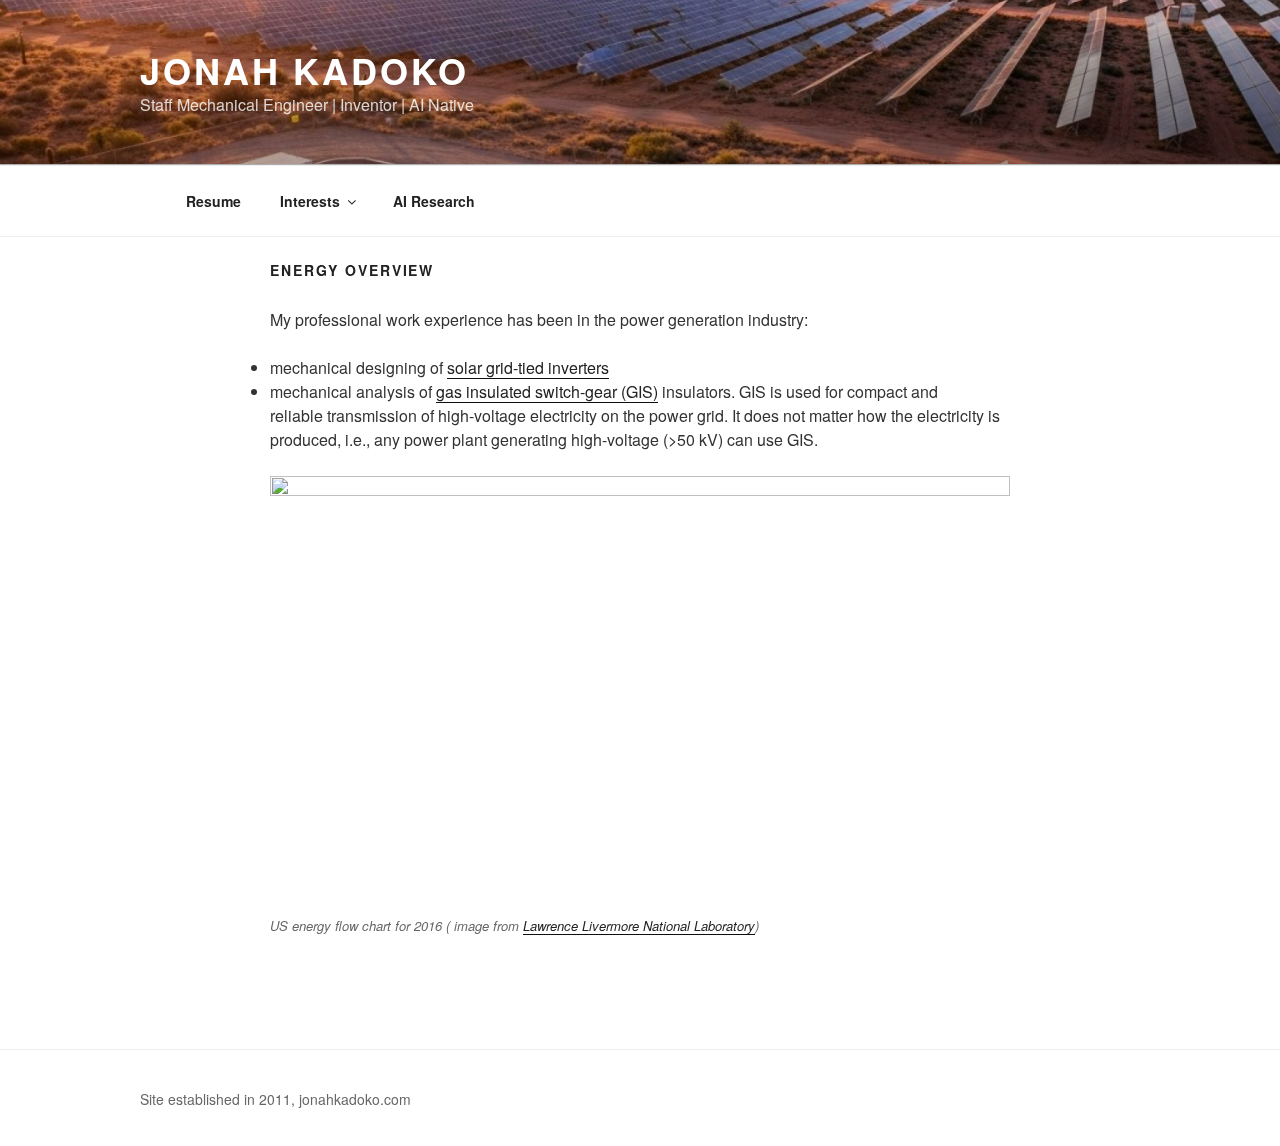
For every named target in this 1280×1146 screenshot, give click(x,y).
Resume (213, 201)
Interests (310, 201)
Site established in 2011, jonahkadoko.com (275, 1099)
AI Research (434, 201)
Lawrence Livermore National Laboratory (639, 925)
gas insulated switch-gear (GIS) (547, 391)
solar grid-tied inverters (528, 367)
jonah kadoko (304, 70)
